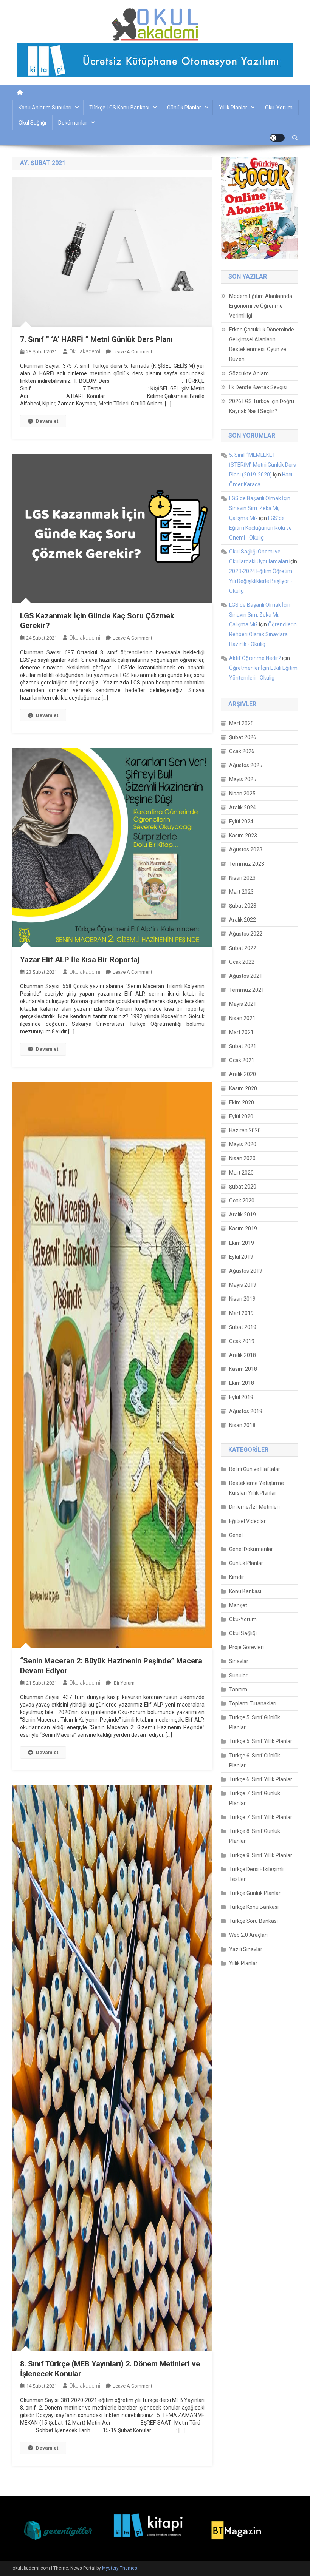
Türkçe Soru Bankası (253, 1921)
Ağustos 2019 (246, 1271)
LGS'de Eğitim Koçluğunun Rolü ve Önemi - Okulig (260, 528)
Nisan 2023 (242, 878)
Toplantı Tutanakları (253, 1703)
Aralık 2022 (243, 920)
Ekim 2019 (242, 1243)
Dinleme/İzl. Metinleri (254, 1507)
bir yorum (124, 1683)
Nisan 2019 (242, 1299)
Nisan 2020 (242, 1158)
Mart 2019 (241, 1313)
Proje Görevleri (246, 1647)
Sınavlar (239, 1661)
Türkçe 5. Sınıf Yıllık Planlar (261, 1741)
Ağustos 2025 (246, 765)
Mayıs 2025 (243, 779)
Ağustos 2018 (246, 1411)
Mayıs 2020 (243, 1144)
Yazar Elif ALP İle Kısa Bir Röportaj (80, 960)
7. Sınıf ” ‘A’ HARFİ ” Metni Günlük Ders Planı (96, 339)
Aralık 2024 (243, 808)
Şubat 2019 (243, 1327)
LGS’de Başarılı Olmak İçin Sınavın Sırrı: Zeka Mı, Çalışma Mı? (260, 508)
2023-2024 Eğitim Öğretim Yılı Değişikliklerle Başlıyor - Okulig (261, 581)
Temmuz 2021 (247, 990)
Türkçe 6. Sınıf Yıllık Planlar (261, 1779)
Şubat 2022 (243, 948)
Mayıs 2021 (243, 1004)
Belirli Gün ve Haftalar (255, 1469)
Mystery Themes (120, 2568)
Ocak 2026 (242, 751)
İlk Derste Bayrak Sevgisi (258, 387)
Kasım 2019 (243, 1229)
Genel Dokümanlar (251, 1549)
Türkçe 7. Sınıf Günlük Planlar (255, 1798)
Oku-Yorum (279, 108)
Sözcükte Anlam (249, 373)
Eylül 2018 (241, 1397)
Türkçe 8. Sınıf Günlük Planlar (255, 1836)
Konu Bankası (245, 1591)
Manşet (238, 1605)
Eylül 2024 (241, 822)
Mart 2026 (241, 723)
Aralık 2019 (243, 1215)
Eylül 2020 (241, 1116)
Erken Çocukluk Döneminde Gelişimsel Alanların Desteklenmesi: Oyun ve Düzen (262, 344)
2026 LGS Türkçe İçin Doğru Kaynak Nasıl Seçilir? (262, 406)
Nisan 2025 (242, 794)
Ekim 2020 (242, 1102)
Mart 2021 (241, 1032)
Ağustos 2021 (246, 976)
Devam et (47, 421)
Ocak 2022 (242, 962)
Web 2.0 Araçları (248, 1935)
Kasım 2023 (243, 836)
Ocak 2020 (242, 1201)
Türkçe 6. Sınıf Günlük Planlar (255, 1760)
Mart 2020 (241, 1173)
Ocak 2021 (242, 1060)
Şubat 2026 (243, 737)
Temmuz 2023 (247, 864)
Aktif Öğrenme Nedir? (255, 658)
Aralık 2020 (243, 1074)
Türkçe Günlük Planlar (255, 1893)
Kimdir (237, 1577)
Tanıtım (238, 1690)
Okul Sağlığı (32, 123)
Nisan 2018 (242, 1425)
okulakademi (85, 351)
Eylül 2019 (241, 1257)
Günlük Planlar (184, 108)
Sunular (238, 1676)
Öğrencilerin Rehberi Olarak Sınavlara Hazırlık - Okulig (263, 634)
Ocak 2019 (242, 1341)
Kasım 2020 (243, 1088)
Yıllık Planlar (233, 108)
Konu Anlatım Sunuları (45, 108)
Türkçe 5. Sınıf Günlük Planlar (255, 1722)
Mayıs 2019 (243, 1285)
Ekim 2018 (242, 1383)
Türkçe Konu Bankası (254, 1907)
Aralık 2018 (243, 1355)
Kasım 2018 (243, 1369)
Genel (236, 1535)
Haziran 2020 (245, 1130)
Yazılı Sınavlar (246, 1949)
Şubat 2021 (243, 1046)
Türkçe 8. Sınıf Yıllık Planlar (261, 1855)
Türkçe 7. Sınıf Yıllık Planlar (261, 1817)
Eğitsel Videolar (247, 1521)
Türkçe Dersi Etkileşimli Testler (256, 1874)
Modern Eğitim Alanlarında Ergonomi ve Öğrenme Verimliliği (261, 306)
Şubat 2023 (243, 906)
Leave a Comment (133, 352)
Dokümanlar (73, 123)
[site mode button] (277, 138)
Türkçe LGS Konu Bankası (119, 108)
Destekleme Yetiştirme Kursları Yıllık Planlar (257, 1488)
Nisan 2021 (242, 1018)
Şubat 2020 (243, 1187)
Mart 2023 (241, 892)
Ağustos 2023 (246, 849)
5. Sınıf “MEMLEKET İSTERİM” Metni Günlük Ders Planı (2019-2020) (263, 465)
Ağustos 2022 (246, 934)
